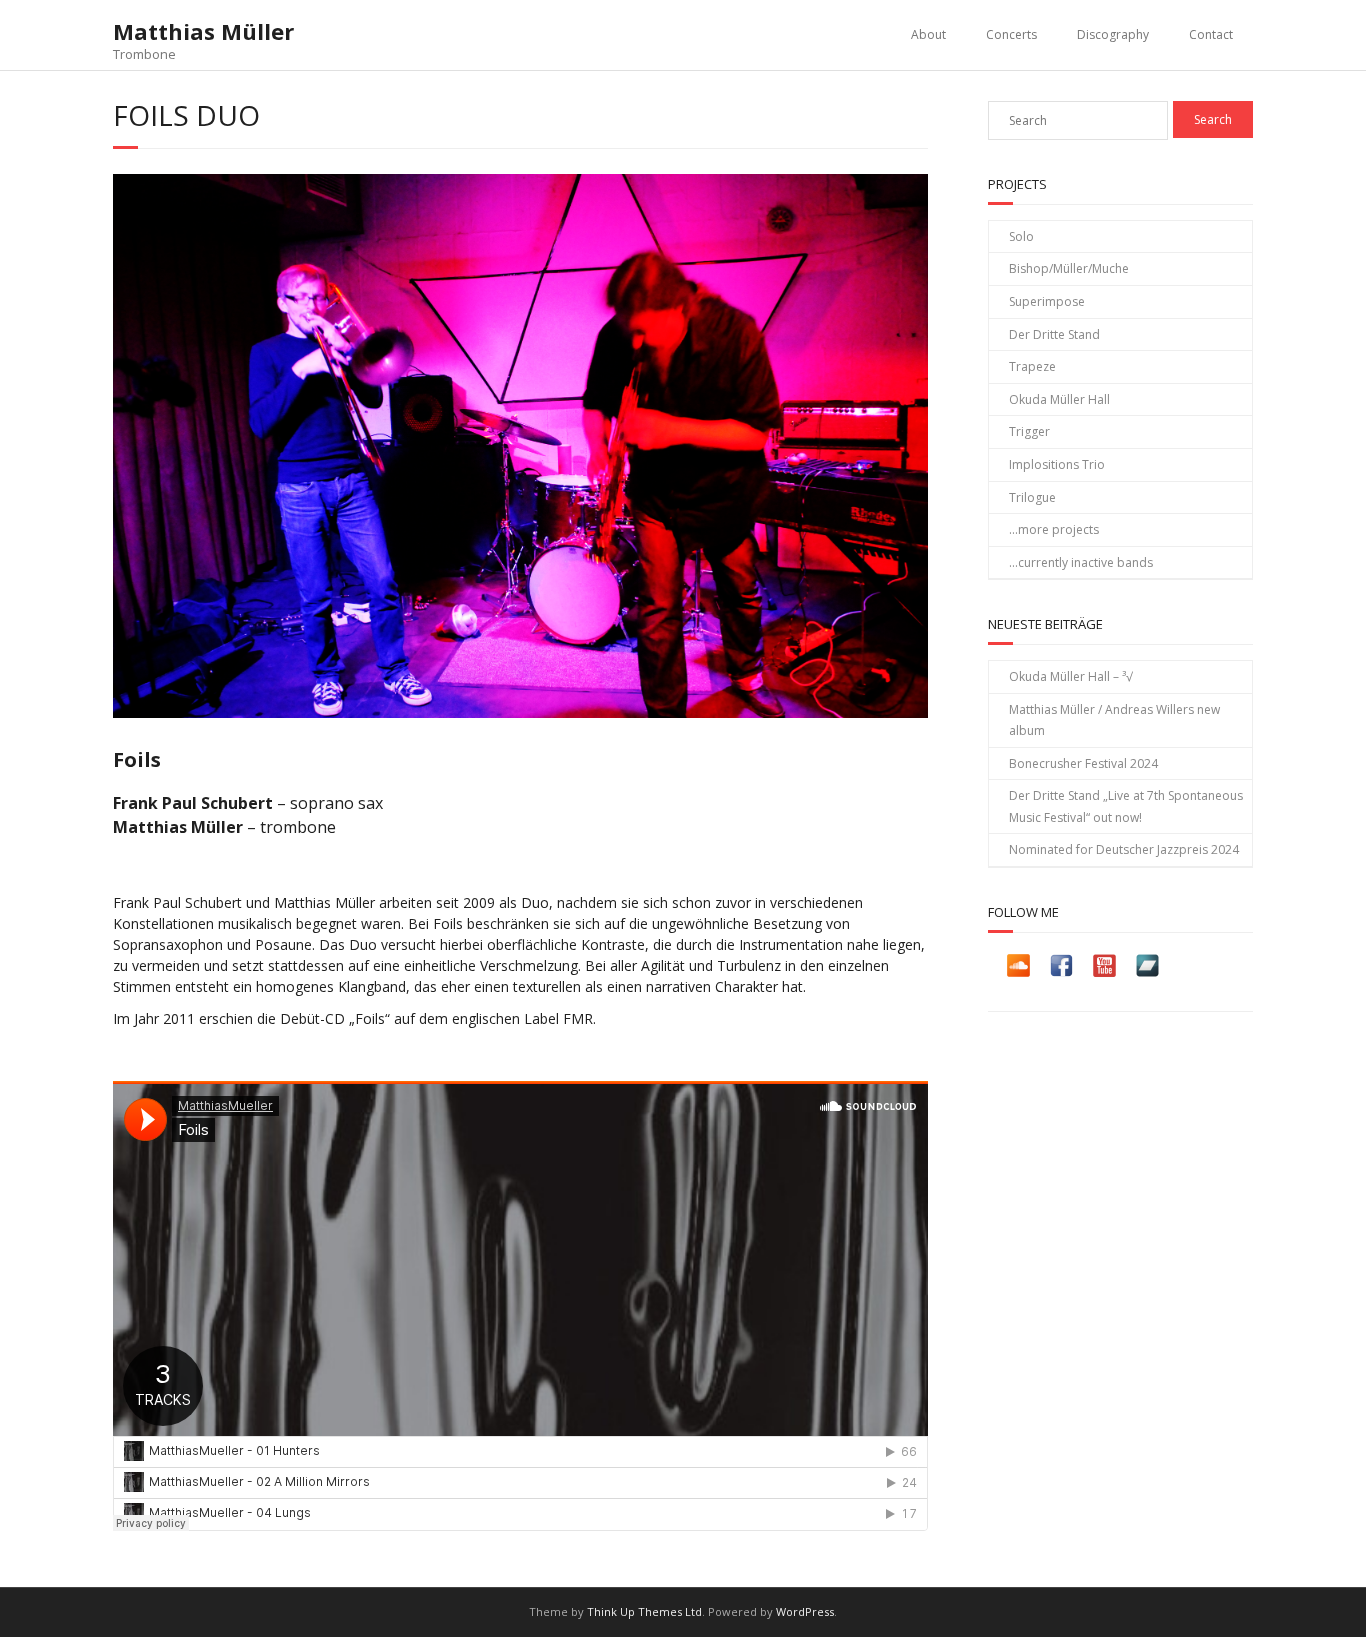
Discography (1113, 34)
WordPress (805, 1611)
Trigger (1029, 431)
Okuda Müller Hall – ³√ (1071, 676)
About (928, 34)
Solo (1021, 236)
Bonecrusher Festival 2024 (1083, 763)
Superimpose (1047, 301)
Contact (1211, 34)
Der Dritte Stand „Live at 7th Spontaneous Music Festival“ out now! (1126, 806)
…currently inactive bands (1081, 562)
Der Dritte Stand (1054, 334)
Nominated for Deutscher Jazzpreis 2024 (1124, 849)
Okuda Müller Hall (1059, 399)
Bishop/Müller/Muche (1069, 268)
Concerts (1011, 34)
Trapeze (1032, 366)
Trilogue (1032, 497)
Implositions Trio (1057, 464)
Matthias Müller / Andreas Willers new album (1114, 720)
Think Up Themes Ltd (644, 1611)
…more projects (1054, 529)
